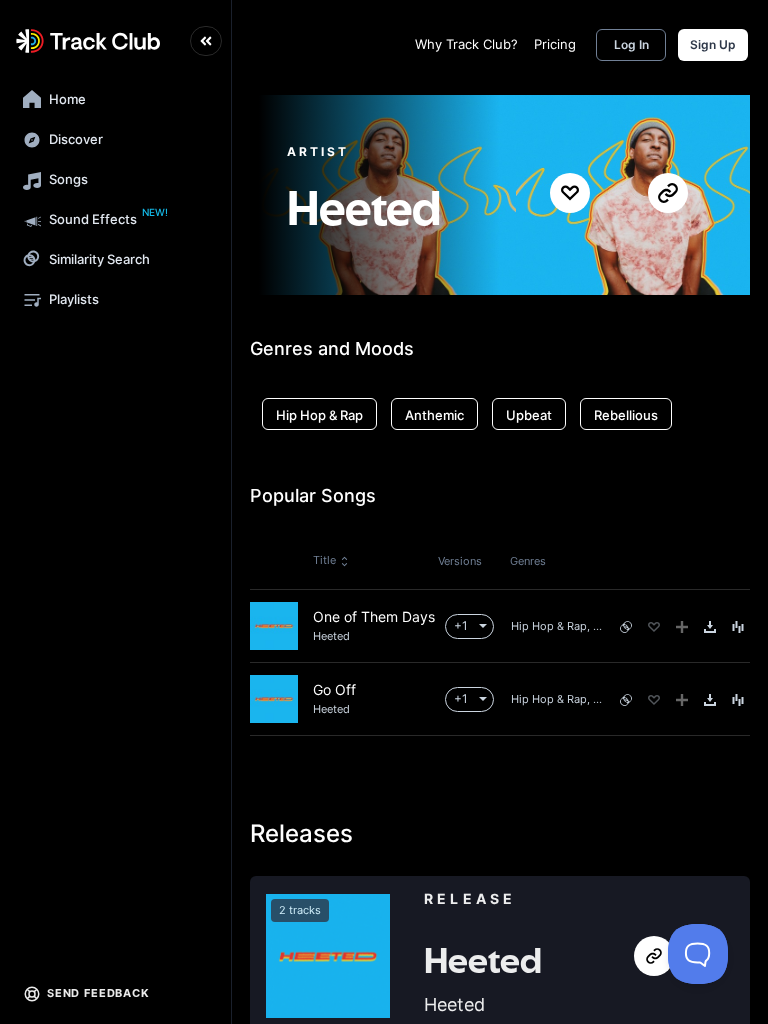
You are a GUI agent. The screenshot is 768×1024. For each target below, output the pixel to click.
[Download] (710, 627)
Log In (631, 44)
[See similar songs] (626, 627)
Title (324, 560)
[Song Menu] (738, 627)
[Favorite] (654, 627)
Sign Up (713, 44)
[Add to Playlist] (682, 627)
